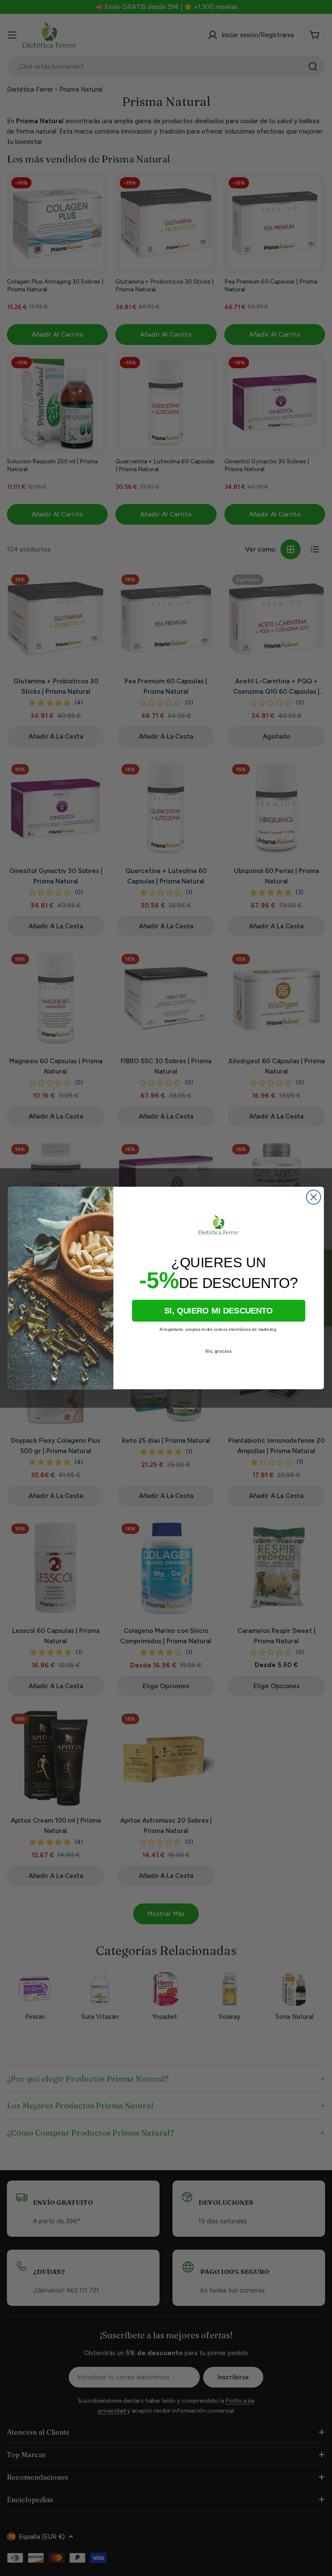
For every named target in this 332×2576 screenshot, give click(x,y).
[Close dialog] (314, 1197)
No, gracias (219, 1351)
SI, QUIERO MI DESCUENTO (219, 1311)
